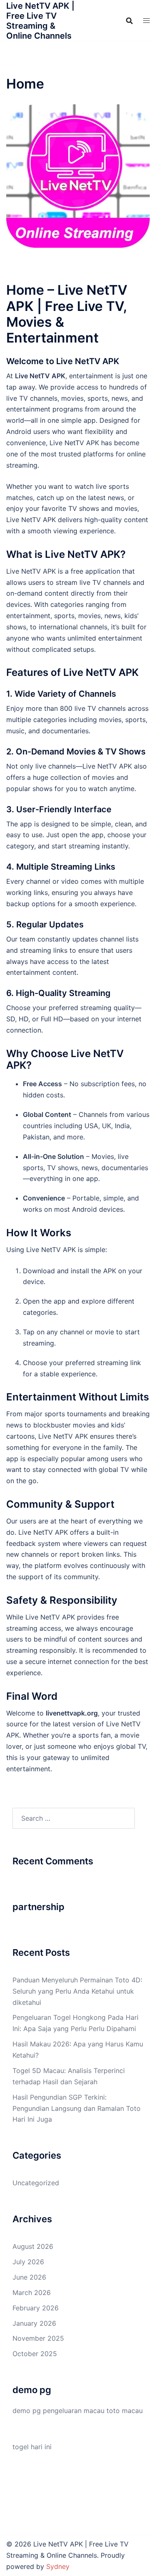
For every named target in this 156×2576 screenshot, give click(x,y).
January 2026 (34, 2323)
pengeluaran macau (74, 2411)
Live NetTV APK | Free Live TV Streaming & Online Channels (40, 21)
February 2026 (36, 2308)
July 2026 (28, 2262)
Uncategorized (36, 2183)
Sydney (58, 2566)
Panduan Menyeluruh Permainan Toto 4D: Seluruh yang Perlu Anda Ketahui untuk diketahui (77, 1991)
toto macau (125, 2411)
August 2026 (33, 2246)
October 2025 (35, 2354)
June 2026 (29, 2277)
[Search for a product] (129, 21)
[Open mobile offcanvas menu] (146, 21)
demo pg (27, 2411)
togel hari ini (32, 2447)
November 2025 (38, 2338)
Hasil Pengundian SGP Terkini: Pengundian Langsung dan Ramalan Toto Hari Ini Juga (77, 2108)
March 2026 (32, 2293)
